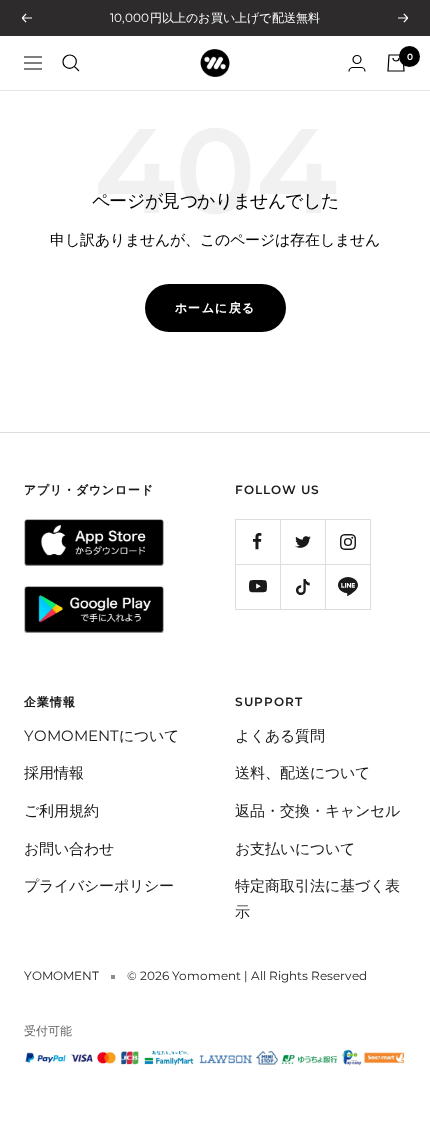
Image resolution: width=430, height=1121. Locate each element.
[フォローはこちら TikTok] (302, 586)
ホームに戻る (215, 307)
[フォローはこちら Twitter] (302, 541)
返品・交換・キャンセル (317, 810)
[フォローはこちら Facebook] (257, 541)
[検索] (71, 63)
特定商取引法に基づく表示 (317, 898)
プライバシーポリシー (99, 885)
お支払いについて (295, 848)
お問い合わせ (69, 848)
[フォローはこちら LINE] (347, 586)
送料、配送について (302, 772)
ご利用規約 (61, 810)
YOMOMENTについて (101, 735)
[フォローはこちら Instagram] (347, 541)
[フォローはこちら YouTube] (257, 586)
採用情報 (54, 772)
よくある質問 (280, 735)
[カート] (396, 63)
